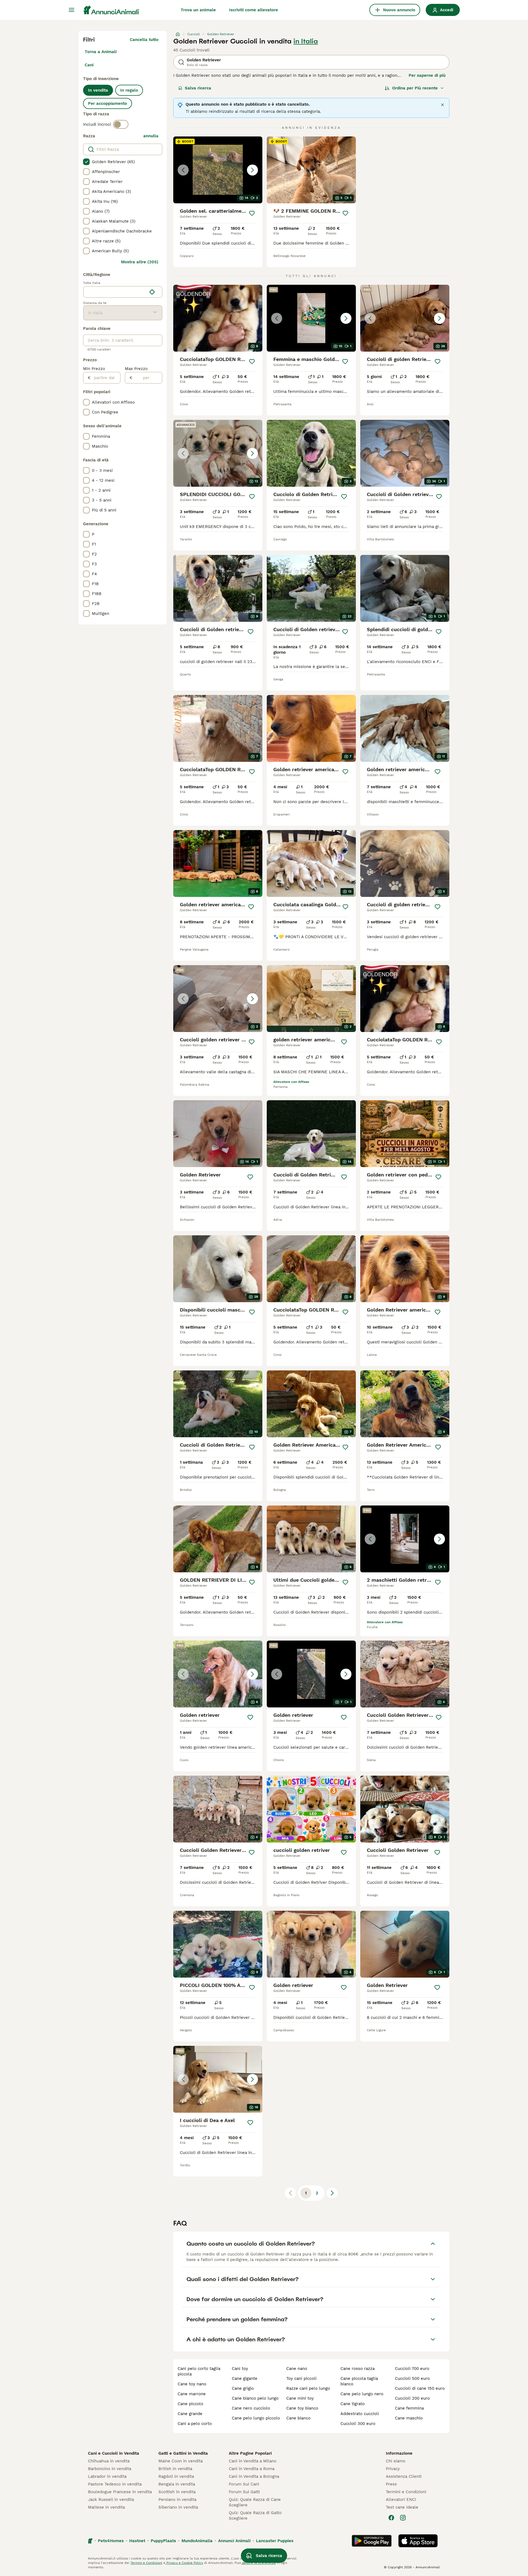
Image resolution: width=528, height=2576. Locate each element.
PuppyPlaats (163, 2541)
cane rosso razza (358, 2369)
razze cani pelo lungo (308, 2388)
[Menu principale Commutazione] (71, 10)
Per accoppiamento (108, 103)
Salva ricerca (198, 88)
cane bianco (298, 2418)
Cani (89, 65)
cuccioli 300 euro (358, 2424)
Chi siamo (396, 2461)
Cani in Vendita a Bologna (254, 2476)
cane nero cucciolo (251, 2408)
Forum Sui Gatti (244, 2492)
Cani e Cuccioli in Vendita (114, 2453)
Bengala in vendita (177, 2484)
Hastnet (137, 2541)
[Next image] (252, 170)
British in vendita (175, 2469)
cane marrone (192, 2394)
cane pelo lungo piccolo (256, 2418)
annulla (151, 136)
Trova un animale (198, 10)
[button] (218, 170)
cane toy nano (192, 2384)
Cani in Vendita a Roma (252, 2469)
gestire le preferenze (258, 2563)
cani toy (240, 2369)
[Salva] (252, 213)
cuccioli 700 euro (412, 2369)
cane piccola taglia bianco (359, 2381)
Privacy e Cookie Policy (184, 2563)
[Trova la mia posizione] (152, 292)
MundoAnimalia (197, 2541)
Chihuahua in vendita (109, 2461)
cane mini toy (300, 2398)
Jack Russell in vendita (111, 2500)
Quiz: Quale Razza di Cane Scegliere (255, 2502)
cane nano (297, 2369)
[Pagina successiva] (332, 2193)
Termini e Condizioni (406, 2492)
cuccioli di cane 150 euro (420, 2388)
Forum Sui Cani (244, 2484)
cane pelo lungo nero (362, 2394)
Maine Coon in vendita (181, 2461)
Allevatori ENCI (401, 2500)
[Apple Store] (418, 2541)
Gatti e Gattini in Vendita (183, 2453)
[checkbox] (86, 162)
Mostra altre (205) (140, 262)
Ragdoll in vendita (176, 2476)
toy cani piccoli (301, 2378)
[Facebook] (391, 2518)
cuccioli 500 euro (412, 2378)
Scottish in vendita (177, 2492)
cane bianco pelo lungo (255, 2398)
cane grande (190, 2414)
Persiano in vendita (177, 2500)
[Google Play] (372, 2541)
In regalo (129, 90)
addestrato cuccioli (360, 2414)
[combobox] (115, 292)
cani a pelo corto (195, 2424)
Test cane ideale (402, 2507)
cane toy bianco (302, 2408)
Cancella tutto (144, 40)
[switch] (121, 124)
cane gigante (245, 2378)
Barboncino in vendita (110, 2469)
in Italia (306, 41)
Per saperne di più (427, 75)
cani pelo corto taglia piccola (199, 2371)
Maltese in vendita (106, 2507)
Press (391, 2484)
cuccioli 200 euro (412, 2398)
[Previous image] (183, 170)
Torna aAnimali (101, 52)
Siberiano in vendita (178, 2507)
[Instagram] (403, 2518)
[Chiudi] (442, 105)
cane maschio (409, 2418)
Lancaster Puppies (275, 2541)
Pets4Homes (111, 2541)
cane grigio (243, 2388)
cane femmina (409, 2408)
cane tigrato (353, 2404)
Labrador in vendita (107, 2476)
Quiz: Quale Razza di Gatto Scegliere (255, 2515)
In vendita (98, 90)
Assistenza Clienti (404, 2476)
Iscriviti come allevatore (254, 10)
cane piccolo (190, 2404)
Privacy (393, 2469)
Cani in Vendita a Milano (253, 2461)
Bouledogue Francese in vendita (120, 2492)
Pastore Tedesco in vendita (115, 2484)
